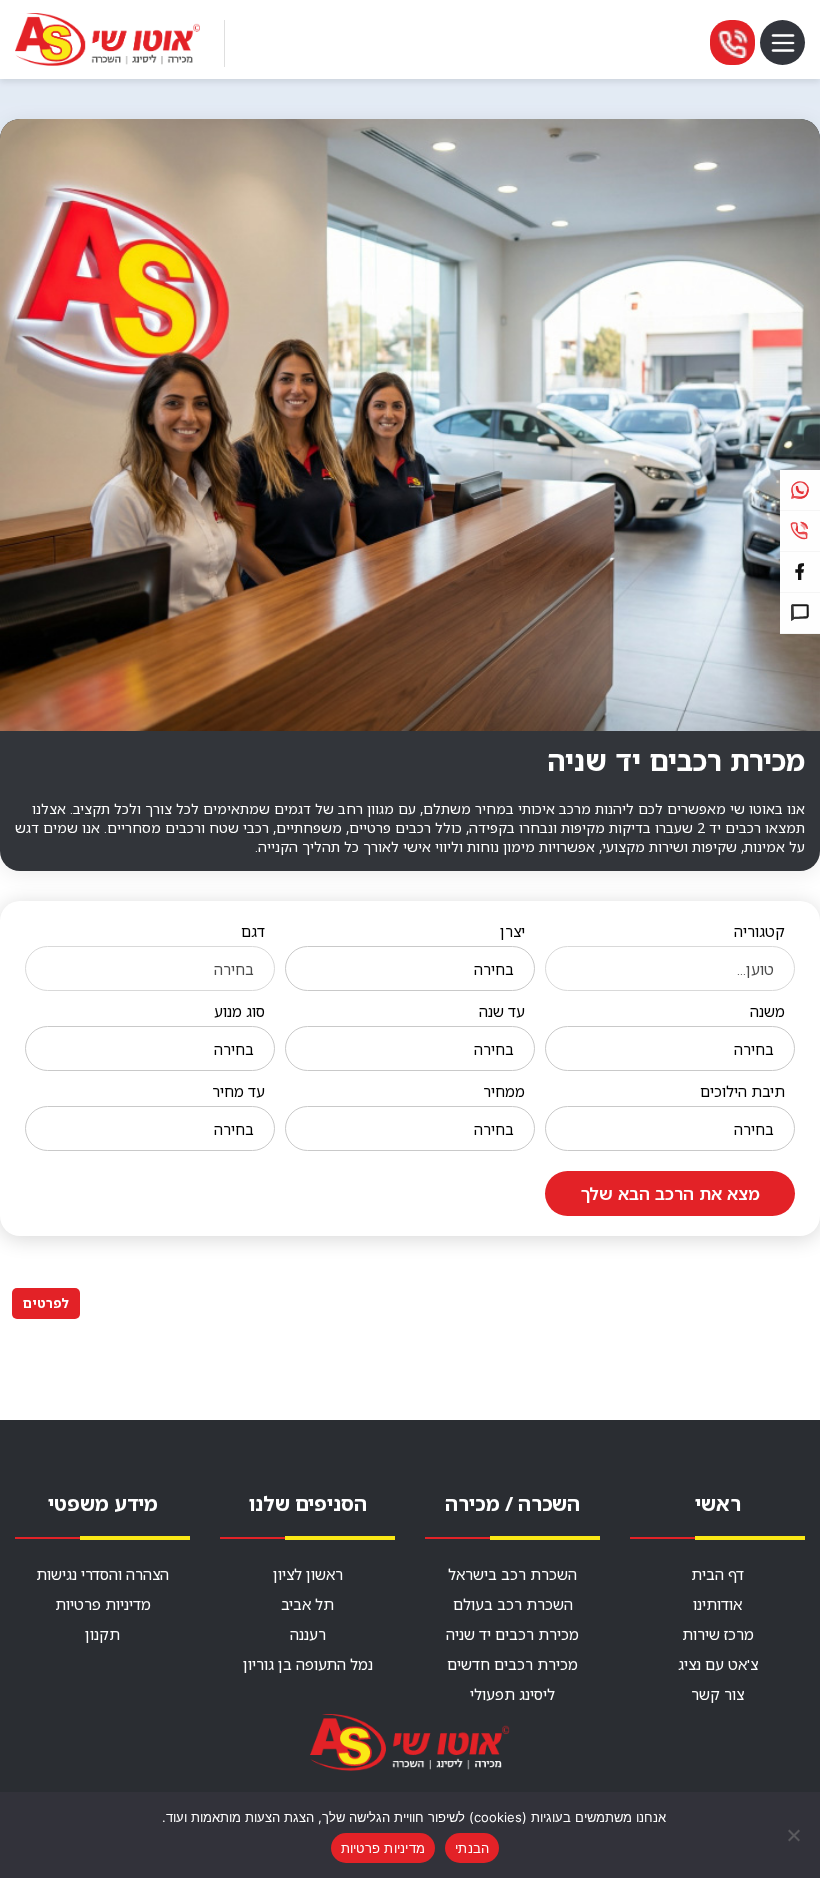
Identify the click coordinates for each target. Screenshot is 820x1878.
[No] (795, 1835)
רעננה (308, 1634)
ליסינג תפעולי (512, 1694)
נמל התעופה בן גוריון (308, 1664)
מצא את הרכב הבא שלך (670, 1193)
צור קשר (717, 1694)
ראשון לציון (308, 1574)
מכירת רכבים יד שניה (512, 1634)
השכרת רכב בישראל (512, 1574)
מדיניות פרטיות (103, 1604)
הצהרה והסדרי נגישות (102, 1574)
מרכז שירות (718, 1634)
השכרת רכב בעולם (513, 1604)
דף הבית (717, 1574)
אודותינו (717, 1604)
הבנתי (472, 1848)
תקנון (102, 1634)
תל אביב (307, 1604)
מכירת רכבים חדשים (512, 1664)
